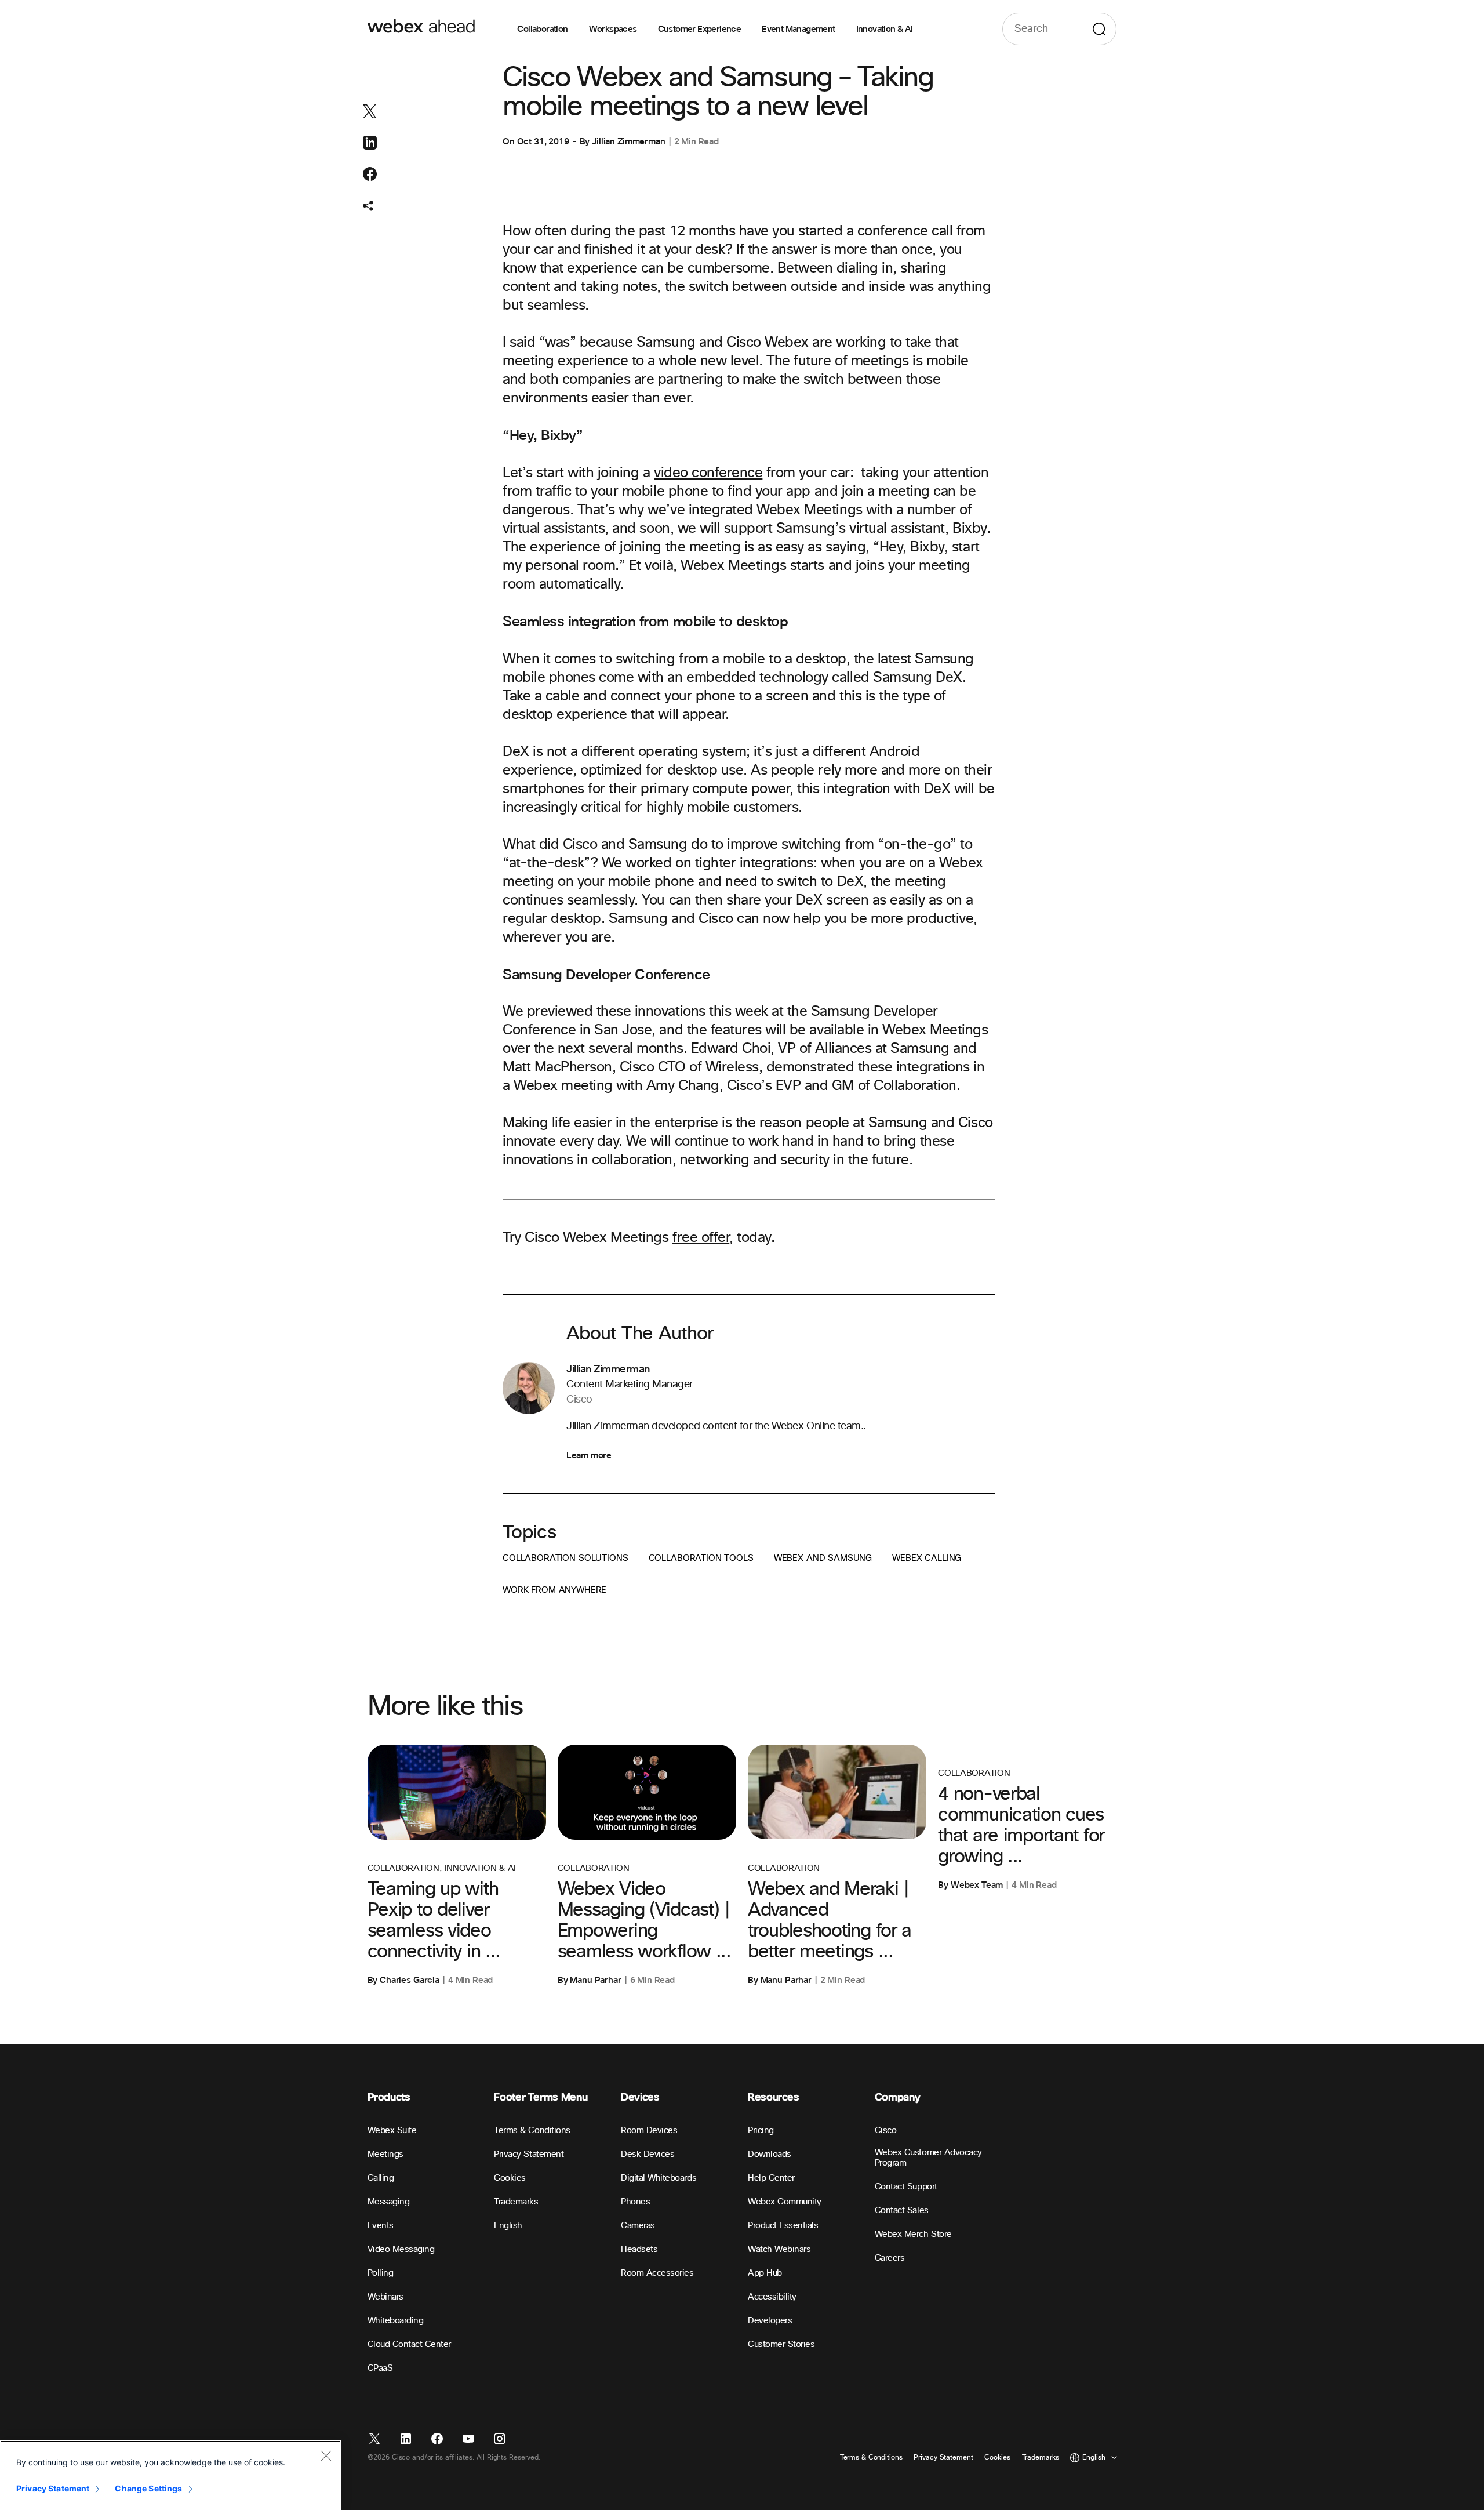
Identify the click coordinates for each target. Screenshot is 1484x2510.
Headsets (639, 2249)
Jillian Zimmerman (628, 141)
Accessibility (772, 2297)
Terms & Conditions (532, 2131)
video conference (708, 473)
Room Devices (649, 2131)
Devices (640, 2097)
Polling (381, 2273)
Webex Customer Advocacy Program (928, 2158)
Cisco (886, 2131)
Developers (770, 2321)
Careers (890, 2258)
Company (897, 2097)
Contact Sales (902, 2211)
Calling (381, 2178)
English (508, 2226)
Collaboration (542, 29)
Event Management (798, 29)
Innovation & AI (885, 29)
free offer (701, 1238)
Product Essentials (783, 2226)
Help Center (771, 2178)
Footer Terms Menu (541, 2097)
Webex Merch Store (913, 2234)
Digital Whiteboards (659, 2178)
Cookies (510, 2178)
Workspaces (613, 29)
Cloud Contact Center (409, 2344)
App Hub (765, 2273)
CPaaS (380, 2368)
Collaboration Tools (701, 1558)
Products (389, 2097)
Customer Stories (781, 2344)
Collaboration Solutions (565, 1558)
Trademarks (516, 2202)
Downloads (770, 2154)
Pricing (761, 2131)
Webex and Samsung (823, 1558)
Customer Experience (700, 29)
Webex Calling (927, 1558)
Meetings (385, 2154)
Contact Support (906, 2187)
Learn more (589, 1455)
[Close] (326, 2455)
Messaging (389, 2202)
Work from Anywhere (554, 1590)
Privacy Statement (529, 2154)
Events (381, 2226)
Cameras (638, 2226)
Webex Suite (392, 2131)
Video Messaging (401, 2249)
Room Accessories (657, 2273)
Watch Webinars (779, 2249)
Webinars (385, 2297)
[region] (170, 2475)
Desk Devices (648, 2154)
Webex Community (785, 2202)
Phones (635, 2202)
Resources (774, 2097)
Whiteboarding (396, 2321)
